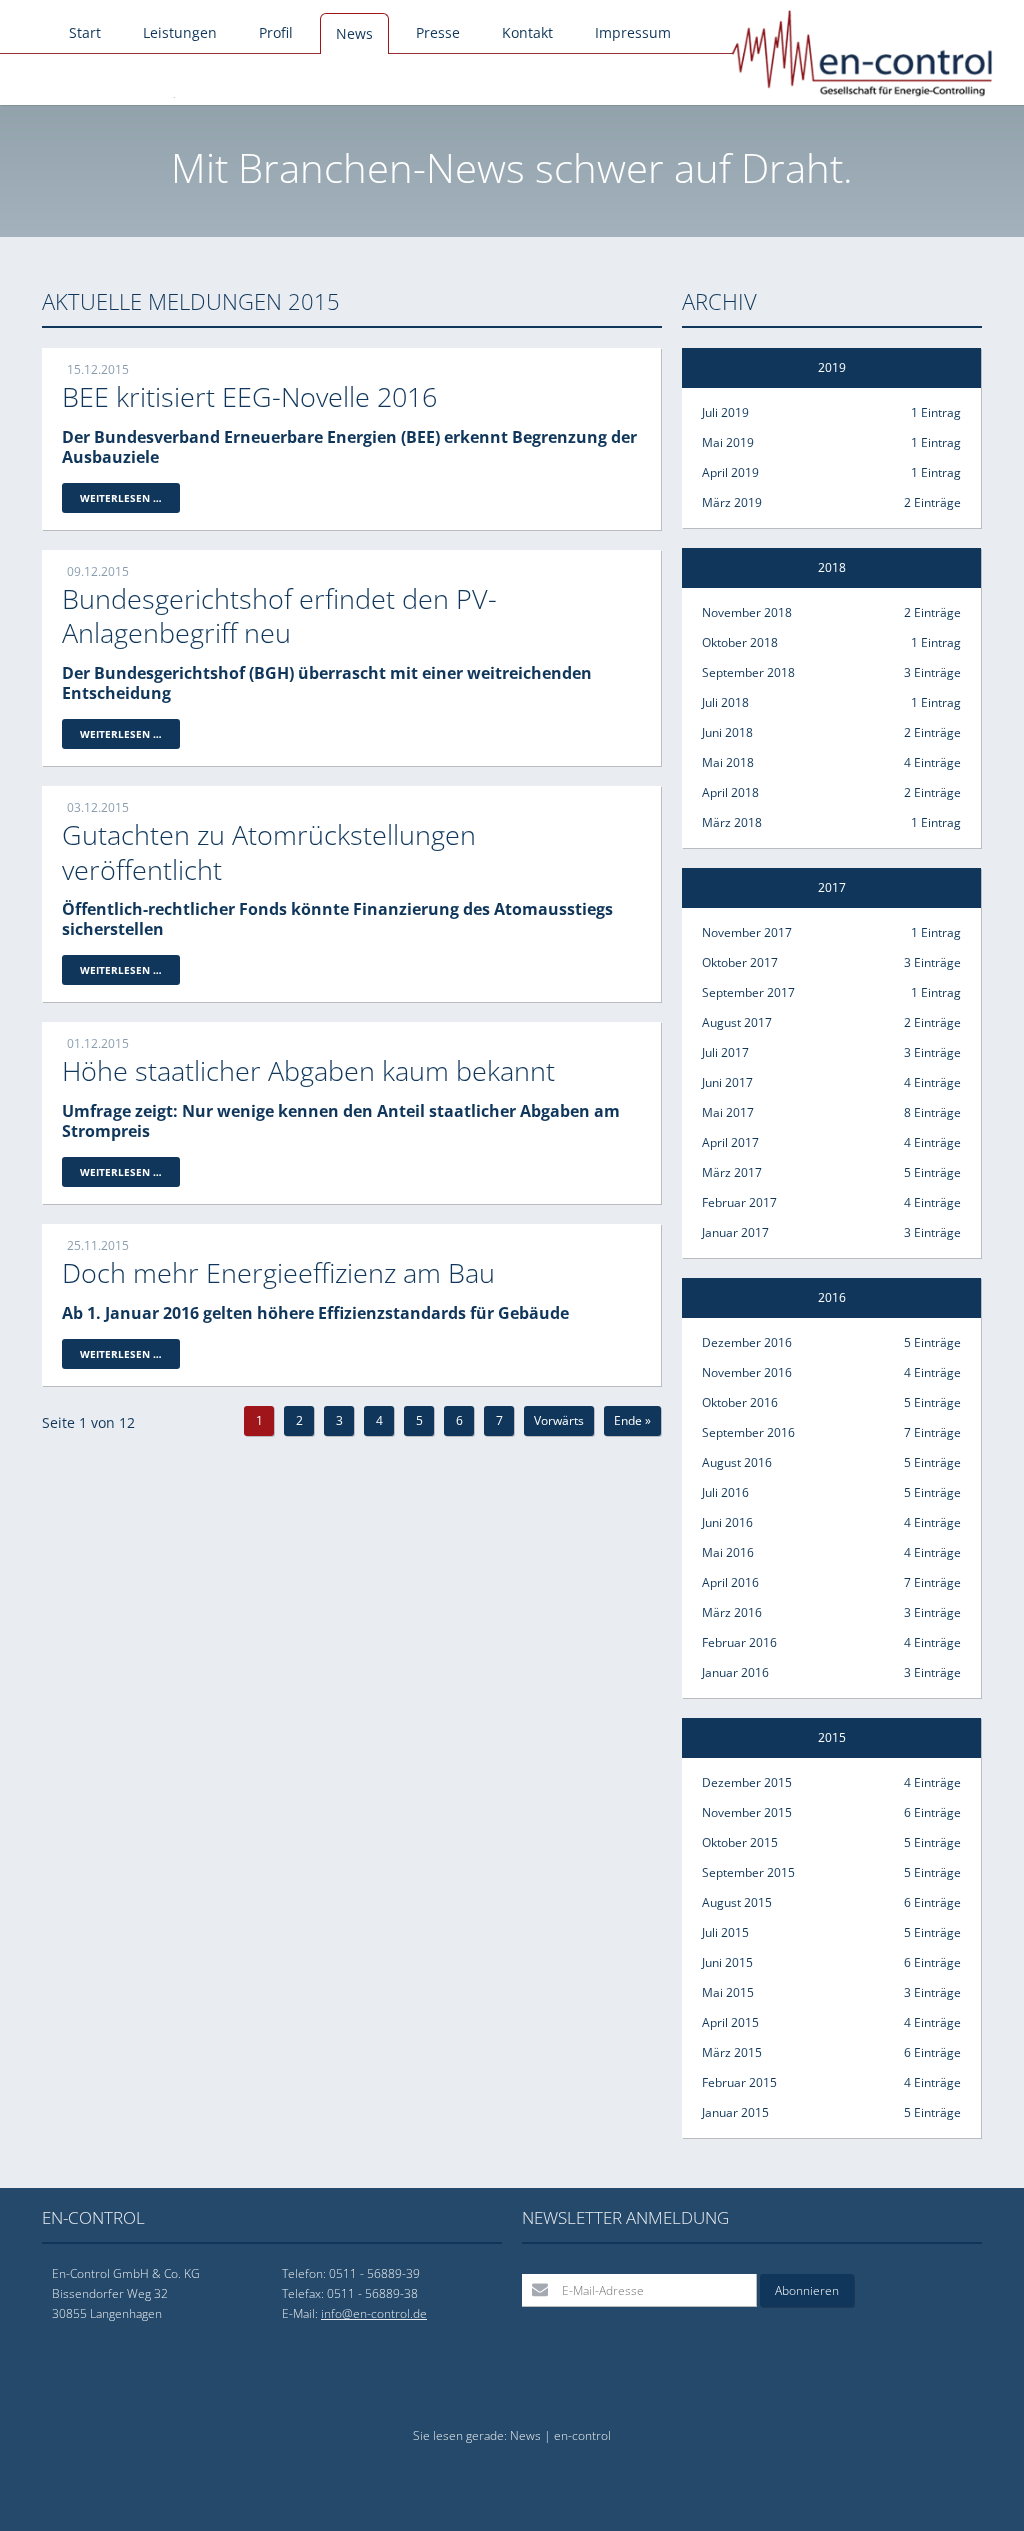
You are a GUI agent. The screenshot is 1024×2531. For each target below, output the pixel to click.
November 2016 (831, 1372)
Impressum (633, 32)
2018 (832, 567)
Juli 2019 (831, 412)
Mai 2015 (831, 1992)
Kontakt (527, 32)
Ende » (632, 1420)
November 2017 (831, 932)
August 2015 (831, 1902)
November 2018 (831, 612)
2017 (832, 887)
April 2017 (831, 1142)
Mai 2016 (831, 1552)
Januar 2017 (831, 1232)
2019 (832, 367)
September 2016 (831, 1432)
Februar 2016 (831, 1642)
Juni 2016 (831, 1522)
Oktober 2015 (831, 1842)
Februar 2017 (831, 1202)
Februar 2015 (831, 2082)
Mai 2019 (831, 442)
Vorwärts (559, 1420)
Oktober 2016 (831, 1402)
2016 (832, 1297)
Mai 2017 (831, 1112)
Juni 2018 (831, 732)
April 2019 (831, 472)
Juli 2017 (831, 1052)
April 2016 (831, 1582)
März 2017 (831, 1172)
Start (85, 32)
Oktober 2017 (831, 962)
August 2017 (831, 1022)
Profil (276, 32)
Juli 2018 (831, 702)
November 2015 (831, 1812)
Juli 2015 (831, 1932)
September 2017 (831, 992)
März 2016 (831, 1612)
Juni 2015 (831, 1962)
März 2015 (831, 2052)
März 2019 (831, 502)
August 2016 (831, 1462)
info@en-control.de (374, 2313)
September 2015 (831, 1872)
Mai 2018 (831, 762)
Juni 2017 (831, 1082)
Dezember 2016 (831, 1342)
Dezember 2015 (831, 1782)
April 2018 (831, 792)
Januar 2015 (831, 2112)
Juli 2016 (831, 1492)
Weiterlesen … (130, 501)
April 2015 (831, 2022)
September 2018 (831, 672)
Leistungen (180, 32)
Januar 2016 (831, 1672)
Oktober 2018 (831, 642)
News (354, 33)
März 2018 (831, 822)
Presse (438, 32)
